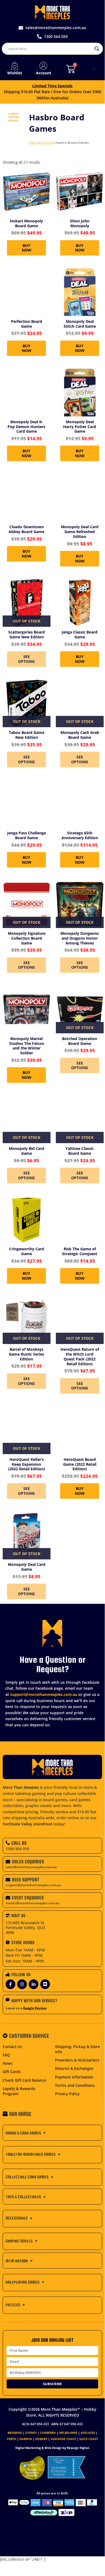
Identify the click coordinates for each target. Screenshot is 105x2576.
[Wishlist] (15, 66)
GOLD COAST (89, 2439)
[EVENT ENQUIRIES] (8, 1898)
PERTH (12, 2439)
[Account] (44, 66)
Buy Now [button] (27, 248)
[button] (94, 69)
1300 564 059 (17, 1849)
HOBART (41, 2439)
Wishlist (15, 73)
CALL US (19, 1843)
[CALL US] (8, 1843)
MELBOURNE (68, 2433)
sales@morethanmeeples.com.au (31, 1867)
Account (44, 73)
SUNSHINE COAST (63, 2439)
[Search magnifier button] (97, 49)
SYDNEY (31, 2433)
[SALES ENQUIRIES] (8, 1862)
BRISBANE (15, 2433)
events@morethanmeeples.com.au (33, 1903)
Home (34, 143)
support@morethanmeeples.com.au (44, 1694)
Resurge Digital (78, 2448)
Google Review (35, 2008)
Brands (47, 143)
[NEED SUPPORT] (8, 1880)
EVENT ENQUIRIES (28, 1898)
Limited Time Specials (52, 86)
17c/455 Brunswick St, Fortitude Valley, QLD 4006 (26, 1928)
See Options (26, 659)
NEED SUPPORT (26, 1880)
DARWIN (26, 2439)
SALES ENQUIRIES (28, 1862)
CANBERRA (48, 2433)
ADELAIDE (88, 2433)
